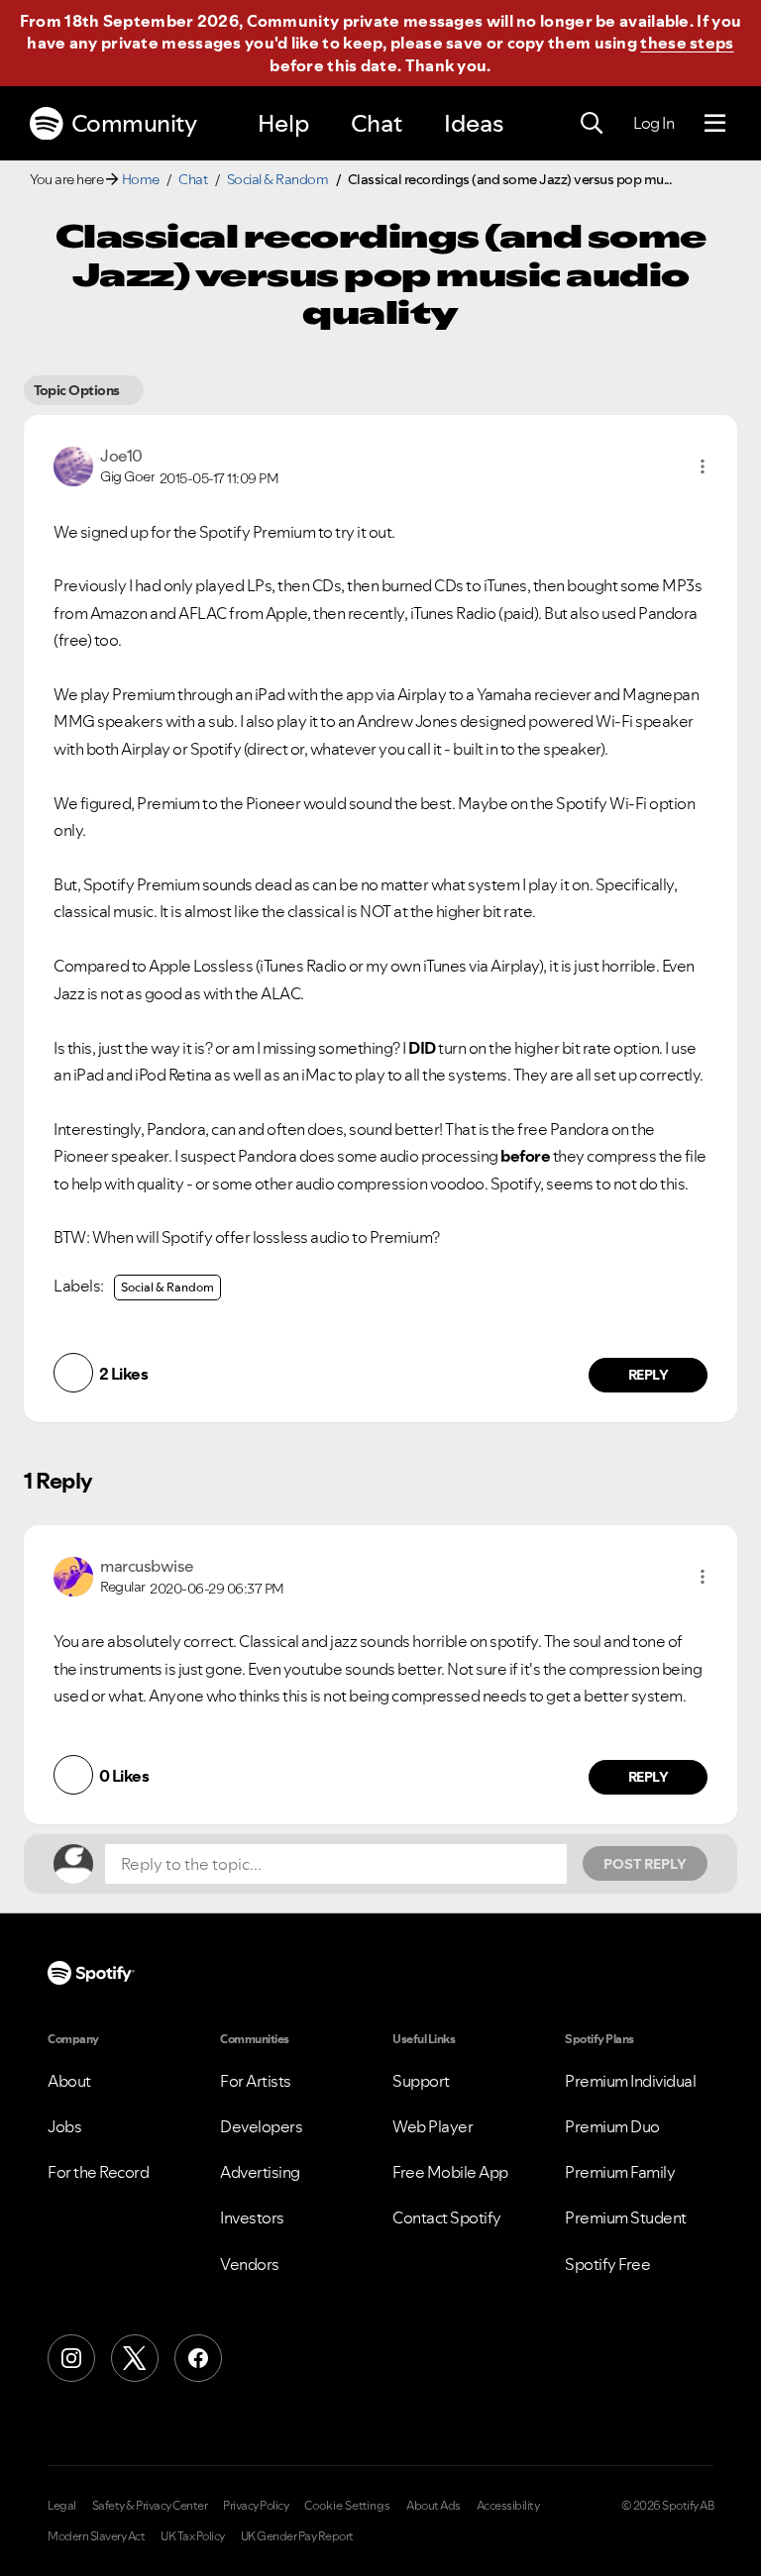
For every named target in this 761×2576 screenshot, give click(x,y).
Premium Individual (630, 2081)
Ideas (474, 123)
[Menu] (715, 124)
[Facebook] (198, 2358)
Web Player (433, 2126)
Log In (653, 123)
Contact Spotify (447, 2217)
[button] (703, 466)
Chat (377, 123)
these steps (687, 43)
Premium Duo (612, 2126)
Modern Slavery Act (96, 2536)
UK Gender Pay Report (297, 2536)
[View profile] (73, 464)
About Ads (434, 2506)
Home (141, 179)
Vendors (250, 2264)
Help (283, 123)
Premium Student (626, 2217)
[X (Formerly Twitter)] (135, 2358)
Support (421, 2081)
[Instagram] (71, 2358)
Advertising (260, 2172)
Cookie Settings (347, 2506)
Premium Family (620, 2172)
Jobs (64, 2126)
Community (134, 123)
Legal (62, 2506)
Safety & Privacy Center (150, 2506)
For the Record (98, 2172)
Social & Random (278, 179)
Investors (252, 2217)
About (69, 2081)
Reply (649, 1375)
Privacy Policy (256, 2506)
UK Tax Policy (193, 2536)
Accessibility (508, 2506)
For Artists (256, 2081)
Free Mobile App (450, 2172)
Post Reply (645, 1864)
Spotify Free (607, 2264)
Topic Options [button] (77, 390)
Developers (261, 2126)
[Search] (592, 124)
